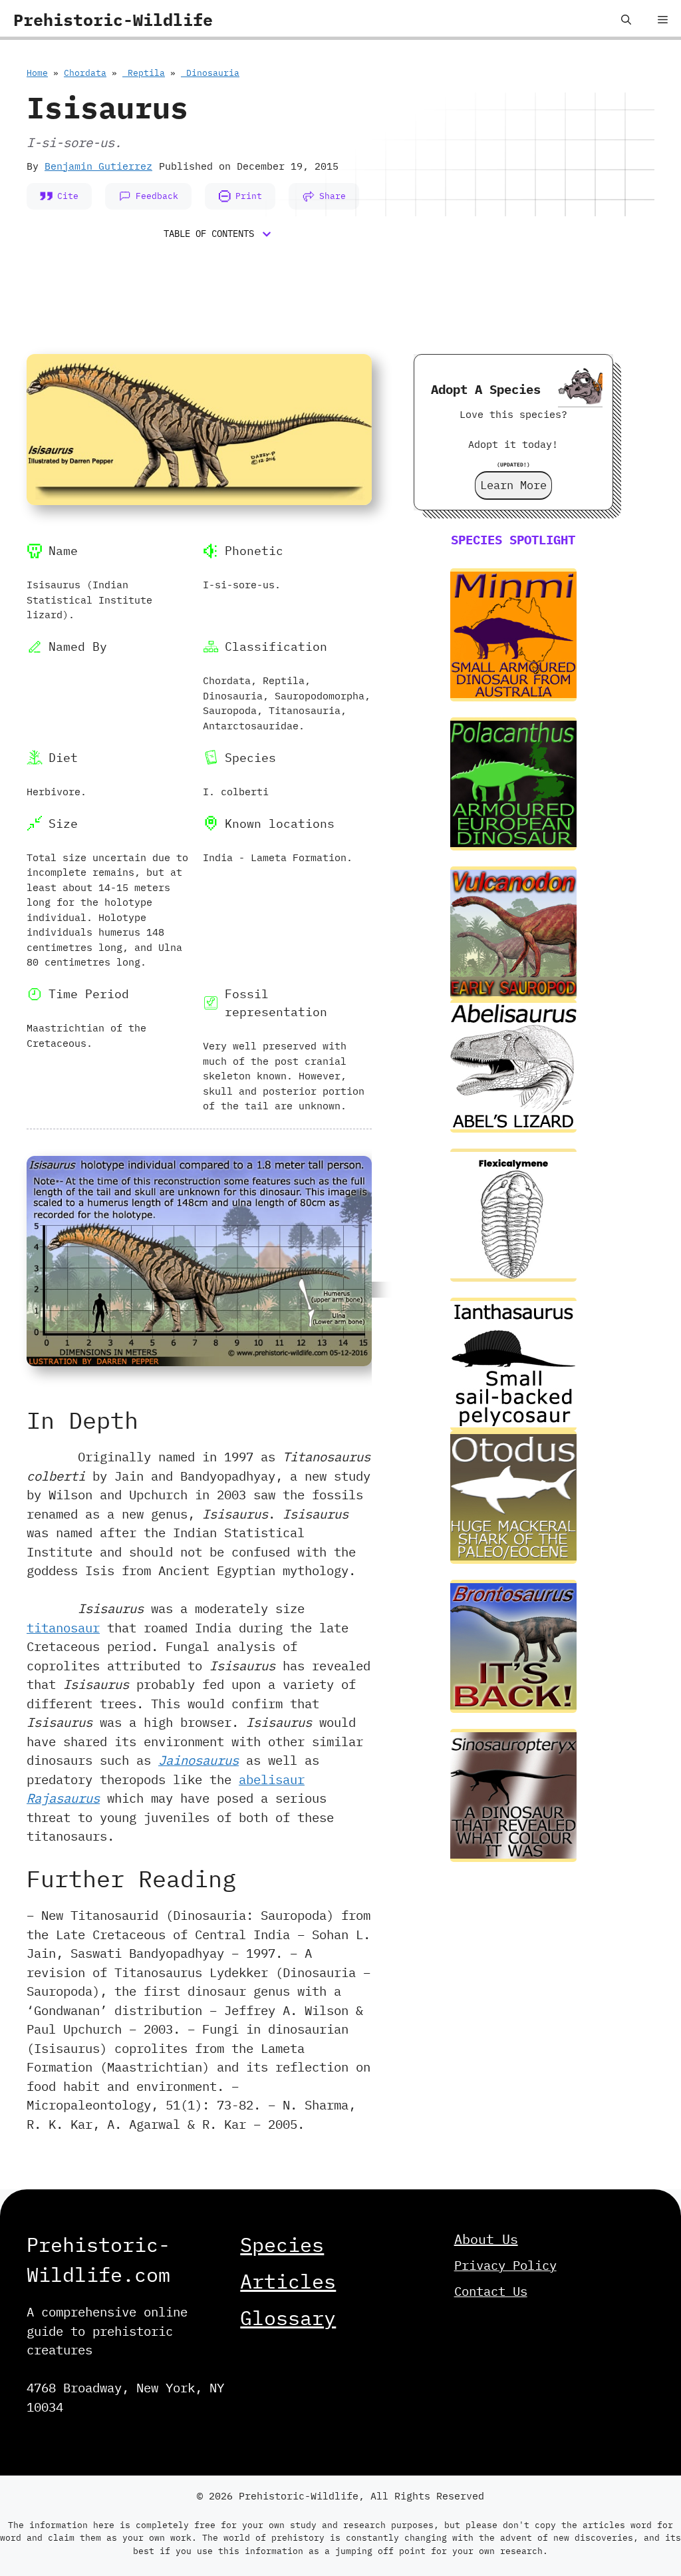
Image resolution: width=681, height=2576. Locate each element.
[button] (626, 20)
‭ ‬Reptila (144, 73)
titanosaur (63, 1628)
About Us (486, 2239)
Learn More (513, 485)
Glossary (288, 2317)
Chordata (85, 73)
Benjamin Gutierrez (98, 166)
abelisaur (272, 1779)
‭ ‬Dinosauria (210, 73)
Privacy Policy (505, 2265)
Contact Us (491, 2291)
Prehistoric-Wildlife (113, 20)
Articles (288, 2281)
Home (37, 73)
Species (282, 2244)
